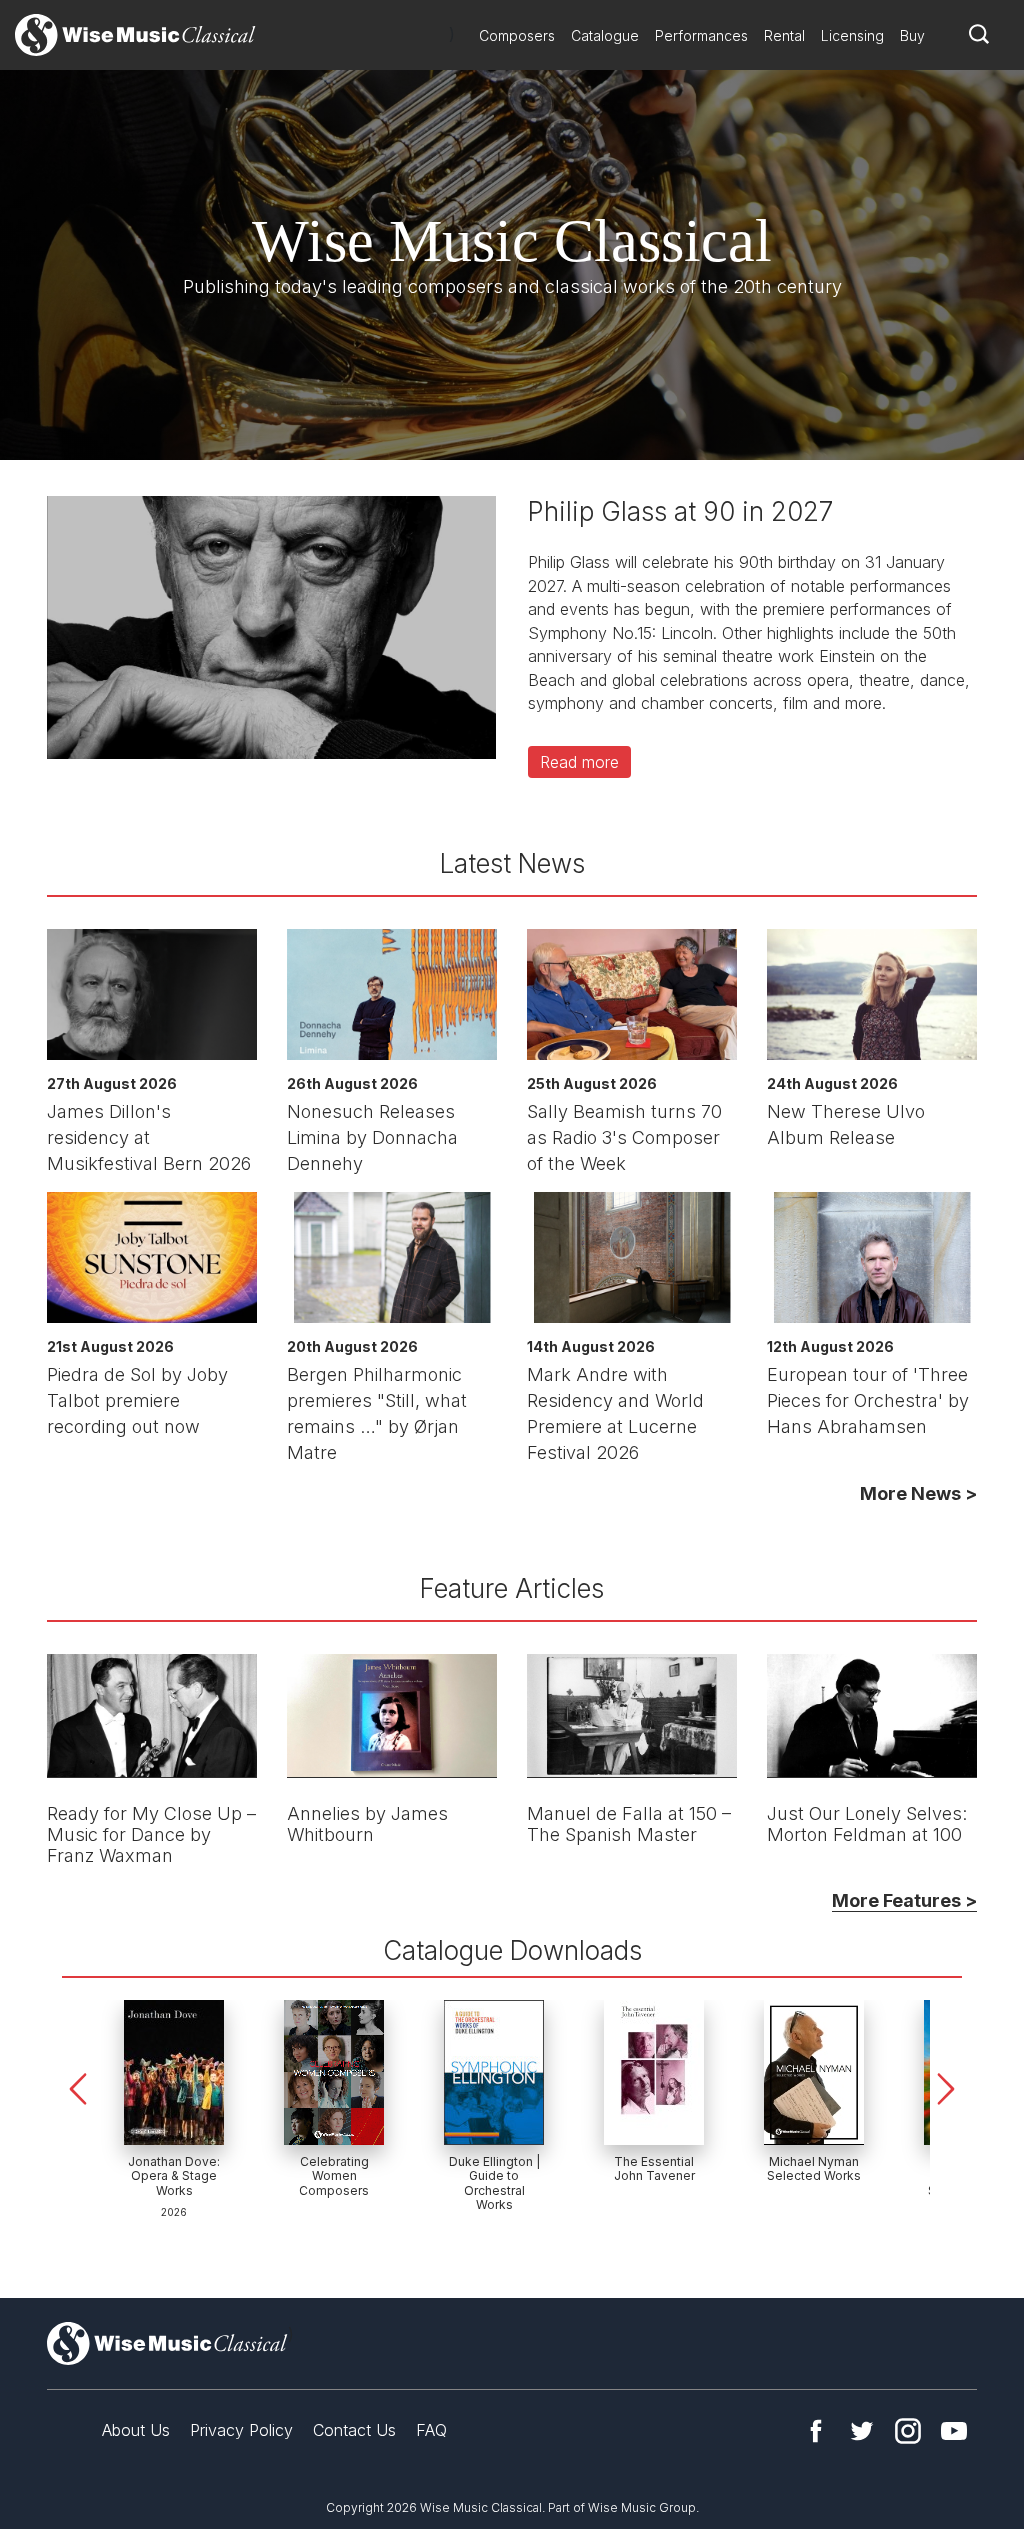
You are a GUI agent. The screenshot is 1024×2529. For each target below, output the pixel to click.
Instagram (908, 2431)
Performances (701, 35)
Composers (517, 35)
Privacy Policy (241, 2430)
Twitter (862, 2431)
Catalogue (605, 35)
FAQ (431, 2430)
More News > (918, 1493)
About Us (136, 2430)
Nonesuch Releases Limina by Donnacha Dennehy (372, 1137)
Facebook (816, 2431)
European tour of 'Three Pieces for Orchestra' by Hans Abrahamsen (868, 1400)
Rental (784, 35)
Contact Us (354, 2430)
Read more (579, 762)
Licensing (852, 35)
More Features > (904, 1900)
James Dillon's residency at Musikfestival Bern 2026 (149, 1137)
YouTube (954, 2431)
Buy (912, 35)
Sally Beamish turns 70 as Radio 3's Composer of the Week (624, 1137)
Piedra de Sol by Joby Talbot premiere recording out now (137, 1400)
